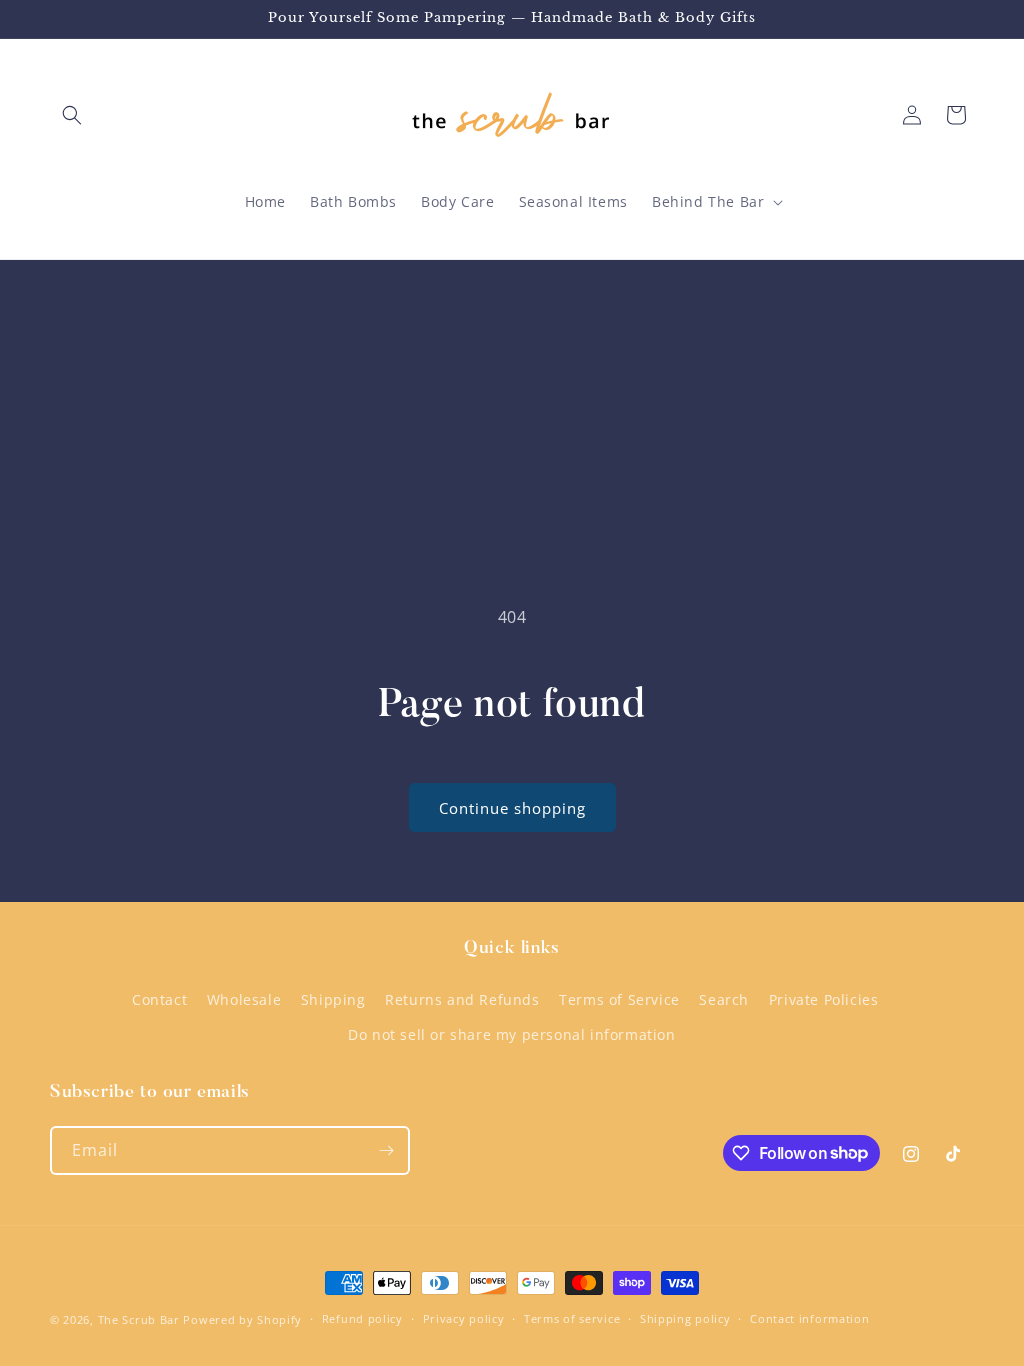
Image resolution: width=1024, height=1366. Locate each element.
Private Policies (824, 999)
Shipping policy (685, 1318)
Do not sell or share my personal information (511, 1034)
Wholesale (244, 999)
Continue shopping (512, 808)
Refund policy (362, 1318)
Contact (159, 999)
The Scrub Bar (139, 1319)
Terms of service (572, 1318)
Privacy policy (464, 1318)
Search (724, 999)
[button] (72, 115)
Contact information (809, 1318)
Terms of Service (619, 999)
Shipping (333, 999)
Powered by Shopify (242, 1319)
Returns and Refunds (462, 999)
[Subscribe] (386, 1150)
